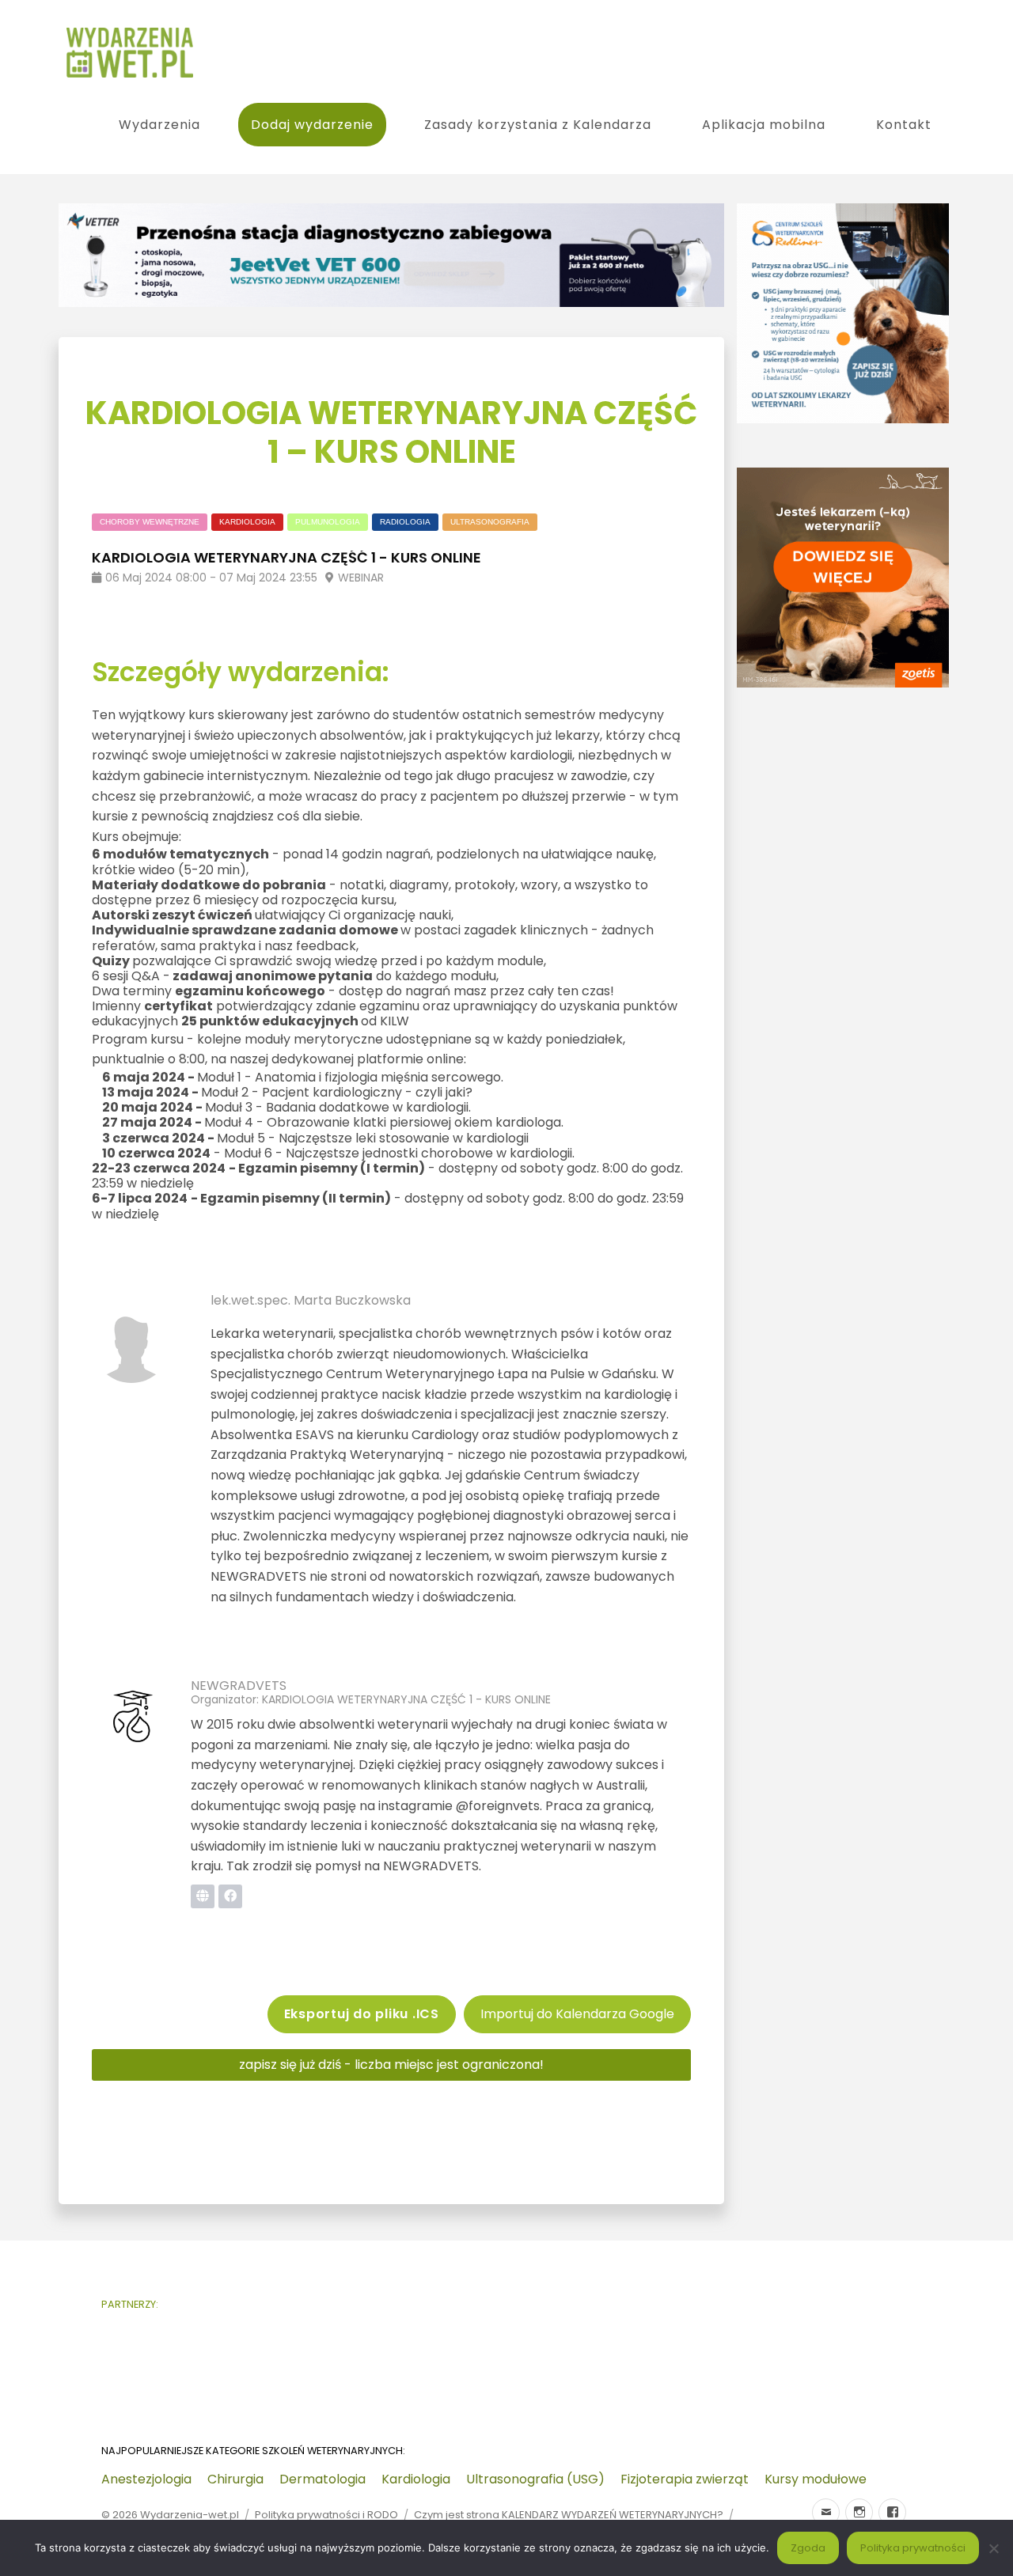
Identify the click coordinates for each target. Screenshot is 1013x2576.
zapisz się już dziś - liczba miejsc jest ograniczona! (391, 2065)
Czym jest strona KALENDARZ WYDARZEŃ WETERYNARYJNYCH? (569, 2515)
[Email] (826, 2512)
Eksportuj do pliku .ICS (362, 2014)
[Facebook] (892, 2512)
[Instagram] (859, 2512)
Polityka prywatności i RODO (326, 2515)
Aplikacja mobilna (764, 125)
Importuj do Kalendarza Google (577, 2014)
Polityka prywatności (913, 2548)
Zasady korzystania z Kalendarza (538, 125)
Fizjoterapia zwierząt (685, 2479)
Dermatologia (322, 2479)
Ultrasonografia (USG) (535, 2479)
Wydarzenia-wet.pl (190, 2515)
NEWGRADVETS (239, 1686)
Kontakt (904, 125)
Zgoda (808, 2548)
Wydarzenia (159, 125)
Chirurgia (235, 2479)
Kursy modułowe (816, 2479)
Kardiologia (416, 2479)
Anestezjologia (146, 2479)
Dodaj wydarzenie (312, 125)
